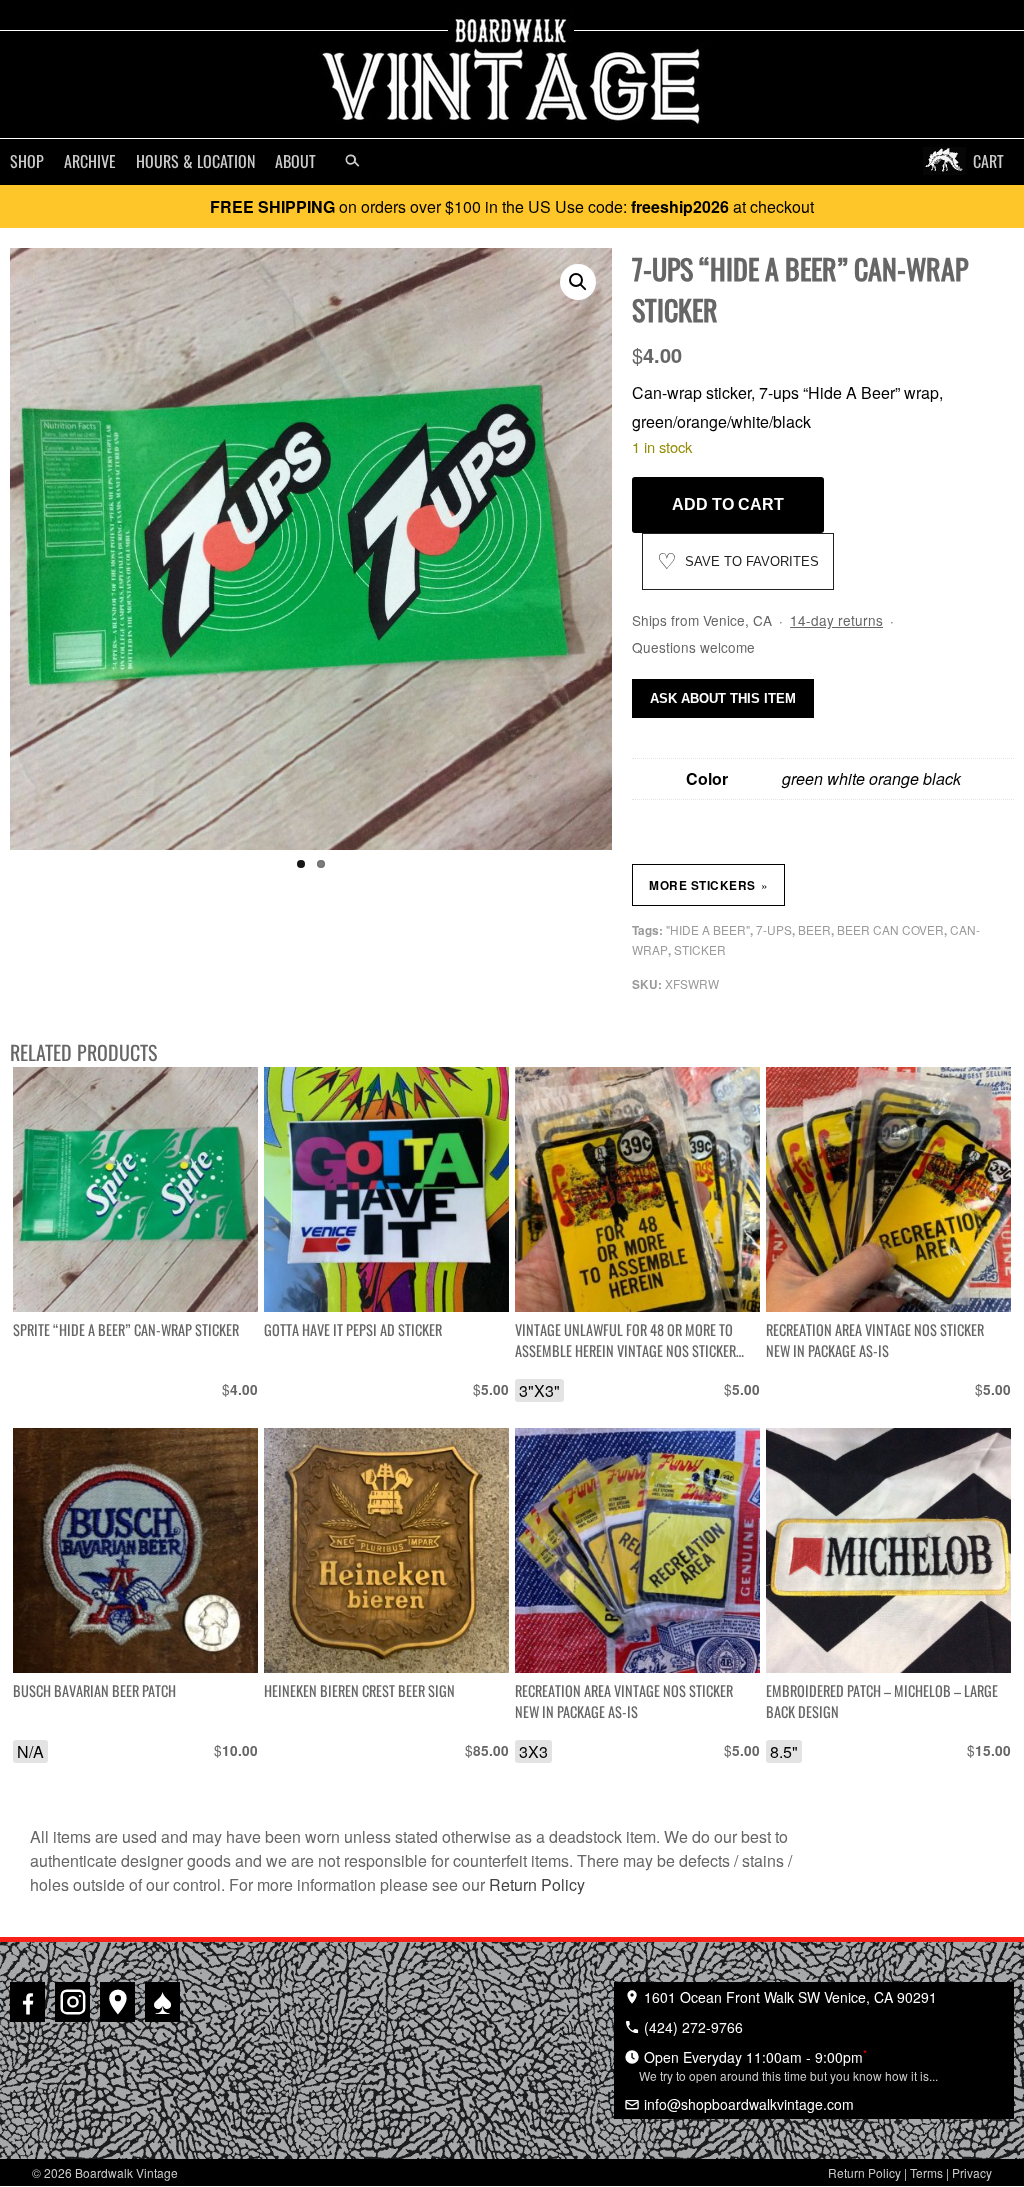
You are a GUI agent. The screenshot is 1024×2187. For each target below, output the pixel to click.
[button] (578, 282)
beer (814, 929)
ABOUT (295, 161)
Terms (926, 2172)
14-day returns (836, 620)
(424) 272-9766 (691, 2027)
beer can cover (890, 929)
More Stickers (708, 885)
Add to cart (728, 504)
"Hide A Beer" (708, 929)
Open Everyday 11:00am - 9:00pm (788, 2065)
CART (988, 161)
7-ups (774, 929)
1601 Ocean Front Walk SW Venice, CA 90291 (788, 1997)
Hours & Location (195, 161)
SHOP (27, 161)
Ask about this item (723, 698)
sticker (700, 949)
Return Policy (537, 1884)
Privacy (972, 2172)
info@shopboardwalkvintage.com (747, 2104)
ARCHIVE (90, 161)
